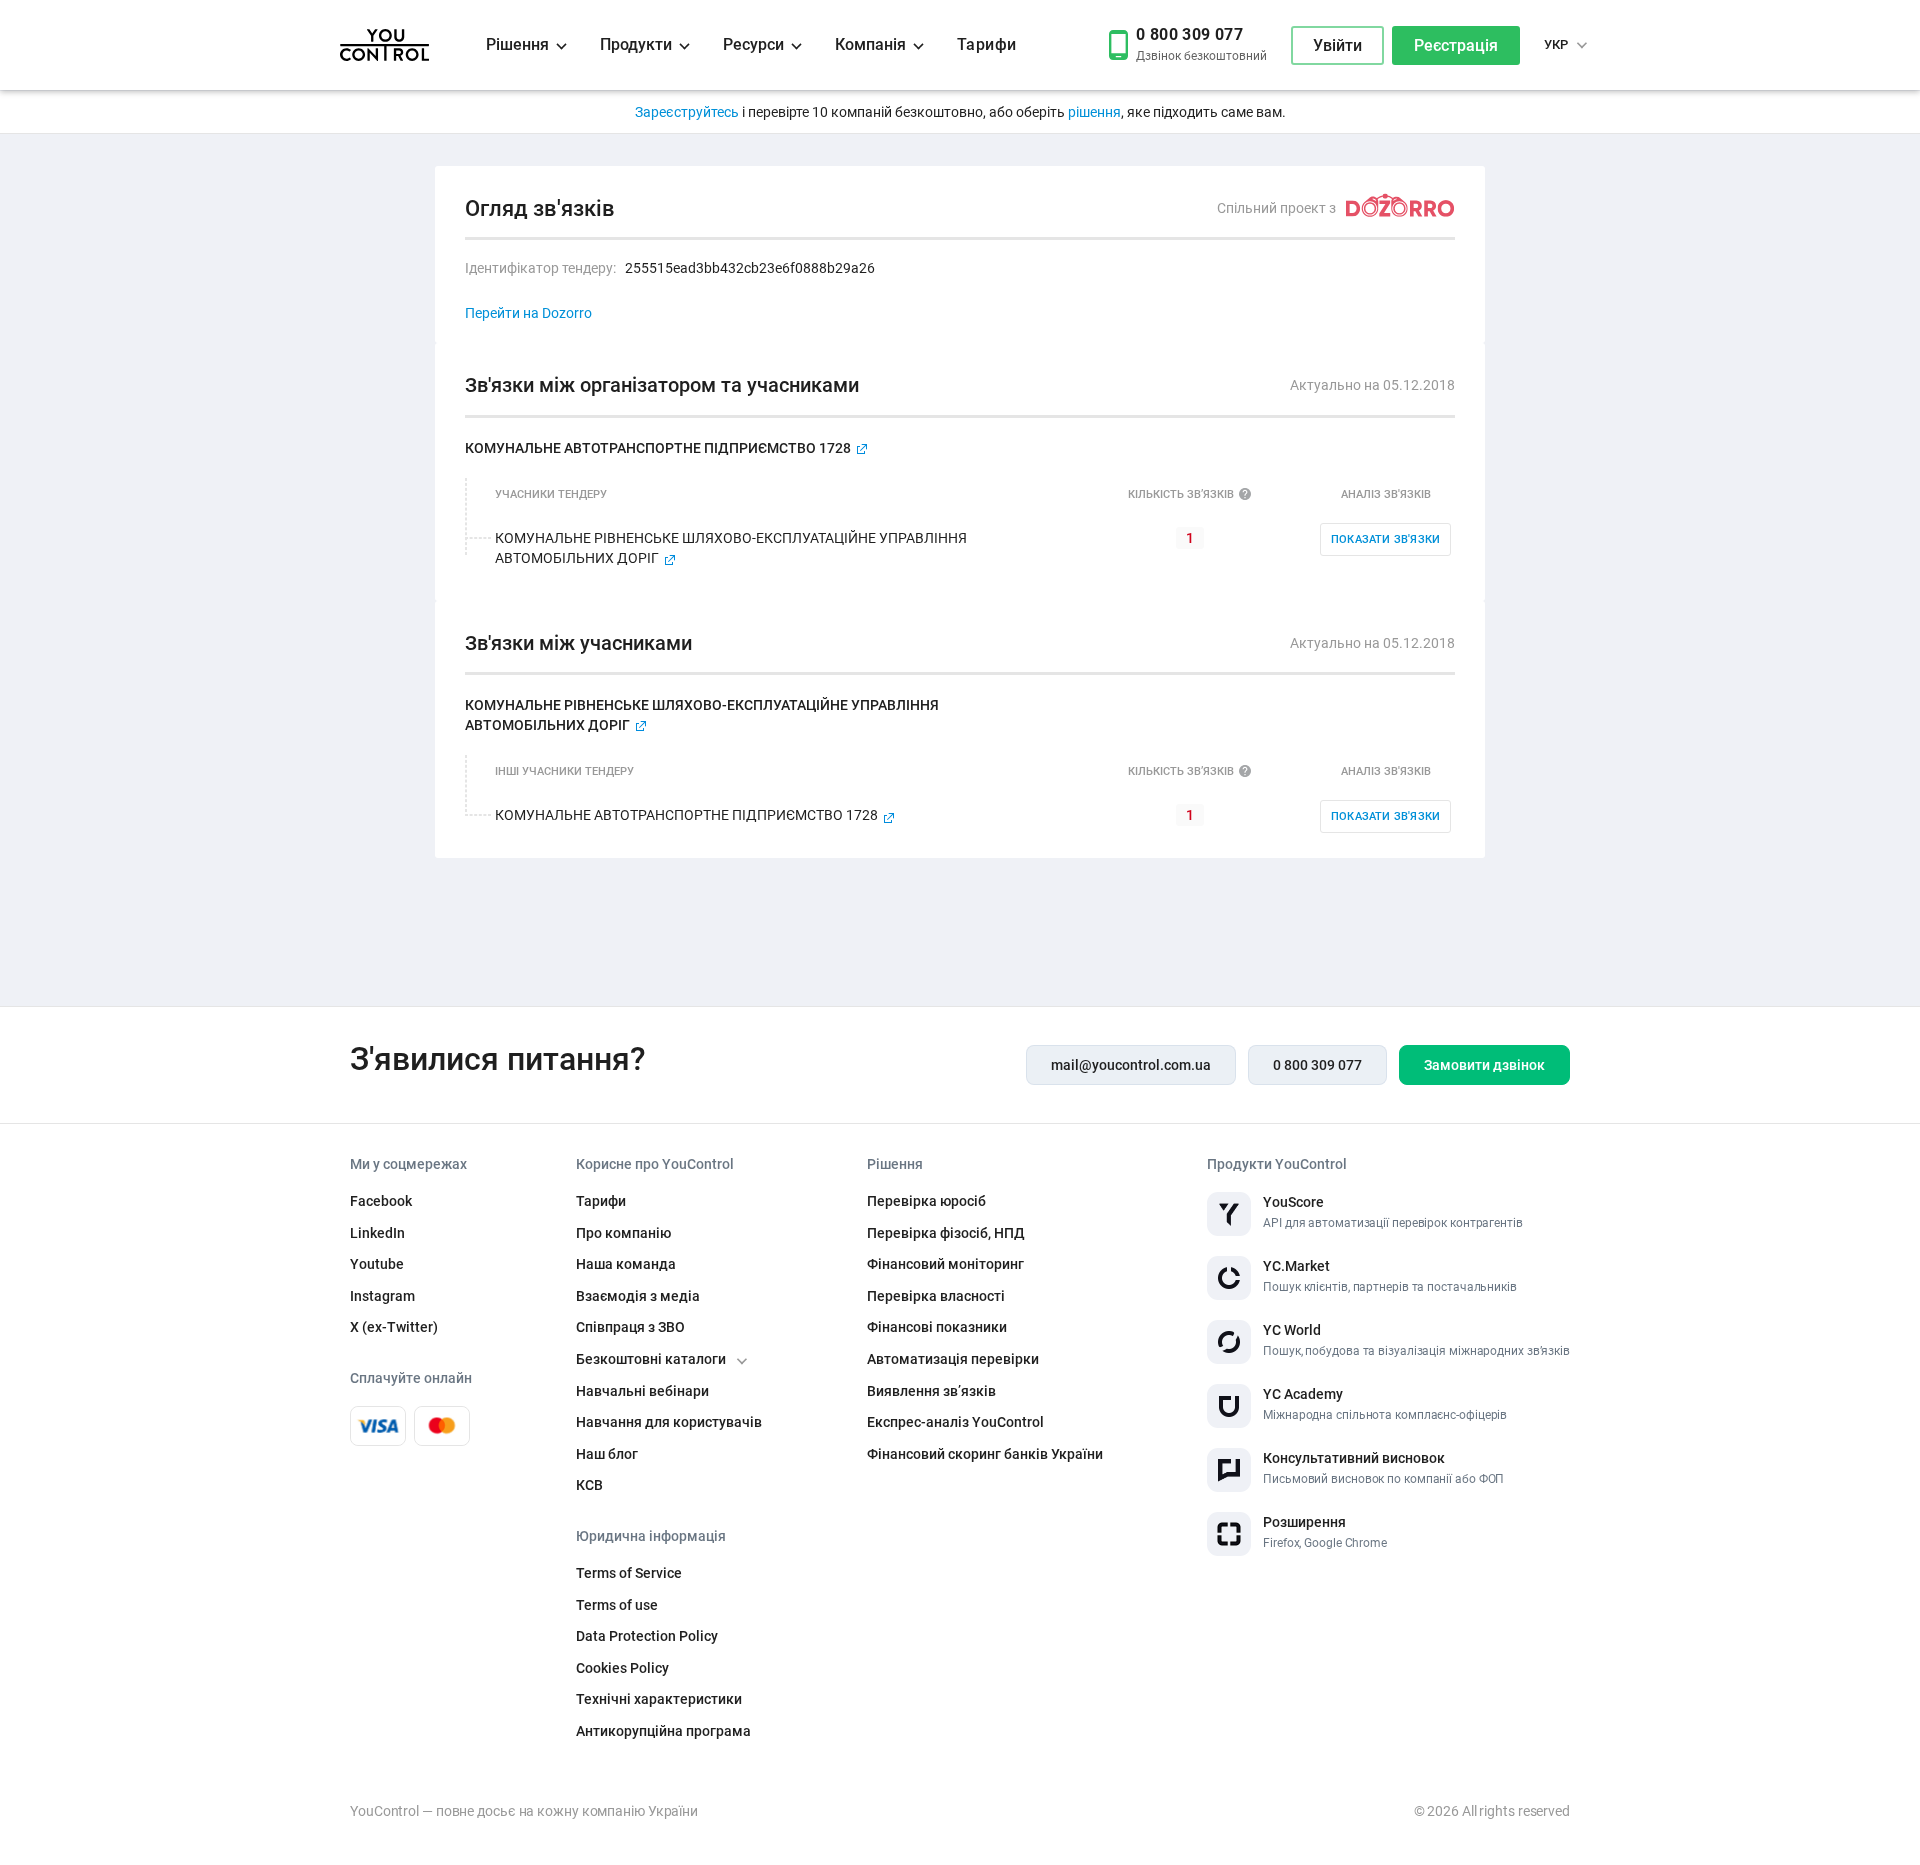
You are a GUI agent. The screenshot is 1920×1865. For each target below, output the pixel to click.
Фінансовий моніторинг (945, 1264)
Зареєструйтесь (688, 112)
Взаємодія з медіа (638, 1296)
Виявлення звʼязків (931, 1391)
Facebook (381, 1201)
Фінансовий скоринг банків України (985, 1454)
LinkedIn (377, 1233)
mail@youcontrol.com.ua (1131, 1065)
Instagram (382, 1296)
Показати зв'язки (1385, 539)
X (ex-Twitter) (394, 1327)
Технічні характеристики (659, 1699)
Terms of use (617, 1605)
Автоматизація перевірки (953, 1359)
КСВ (589, 1485)
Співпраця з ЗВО (630, 1327)
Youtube (377, 1264)
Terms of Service (629, 1573)
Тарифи (986, 44)
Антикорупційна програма (663, 1731)
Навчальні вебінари (642, 1391)
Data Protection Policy (647, 1636)
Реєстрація (1456, 45)
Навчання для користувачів (669, 1422)
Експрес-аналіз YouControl (955, 1422)
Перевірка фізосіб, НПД (946, 1233)
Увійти (1337, 45)
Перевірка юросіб (926, 1201)
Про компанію (623, 1233)
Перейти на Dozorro (528, 313)
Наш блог (607, 1454)
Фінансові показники (937, 1327)
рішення (1094, 112)
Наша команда (626, 1264)
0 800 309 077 (1317, 1065)
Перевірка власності (936, 1296)
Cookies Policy (622, 1668)
